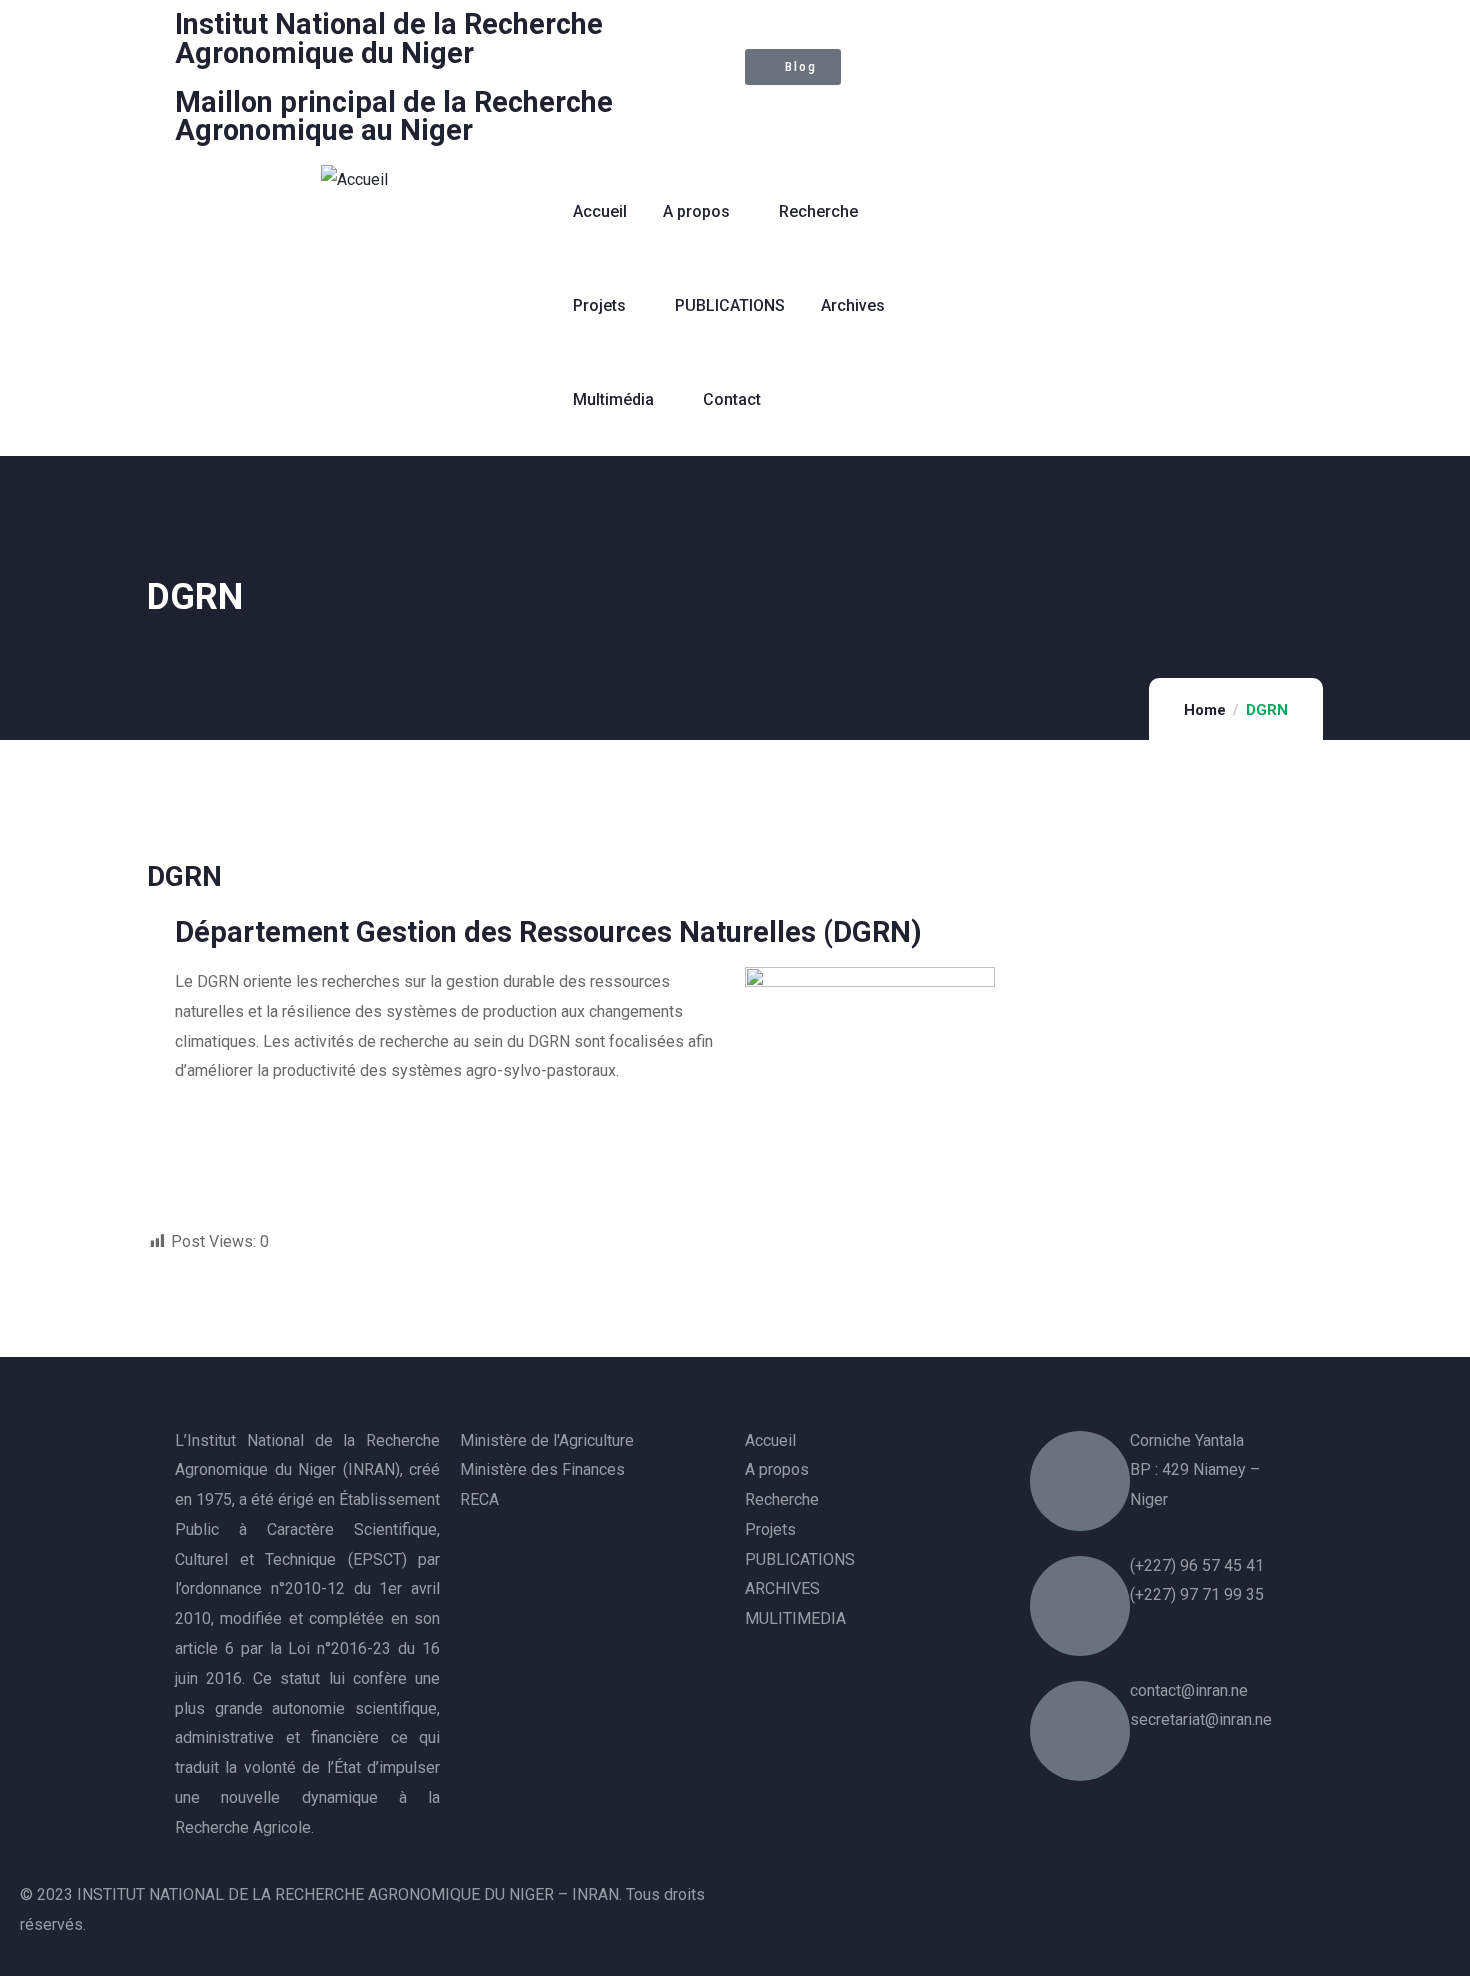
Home (1205, 710)
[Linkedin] (878, 110)
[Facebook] (824, 110)
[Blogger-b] (1055, 1826)
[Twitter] (770, 110)
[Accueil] (354, 180)
